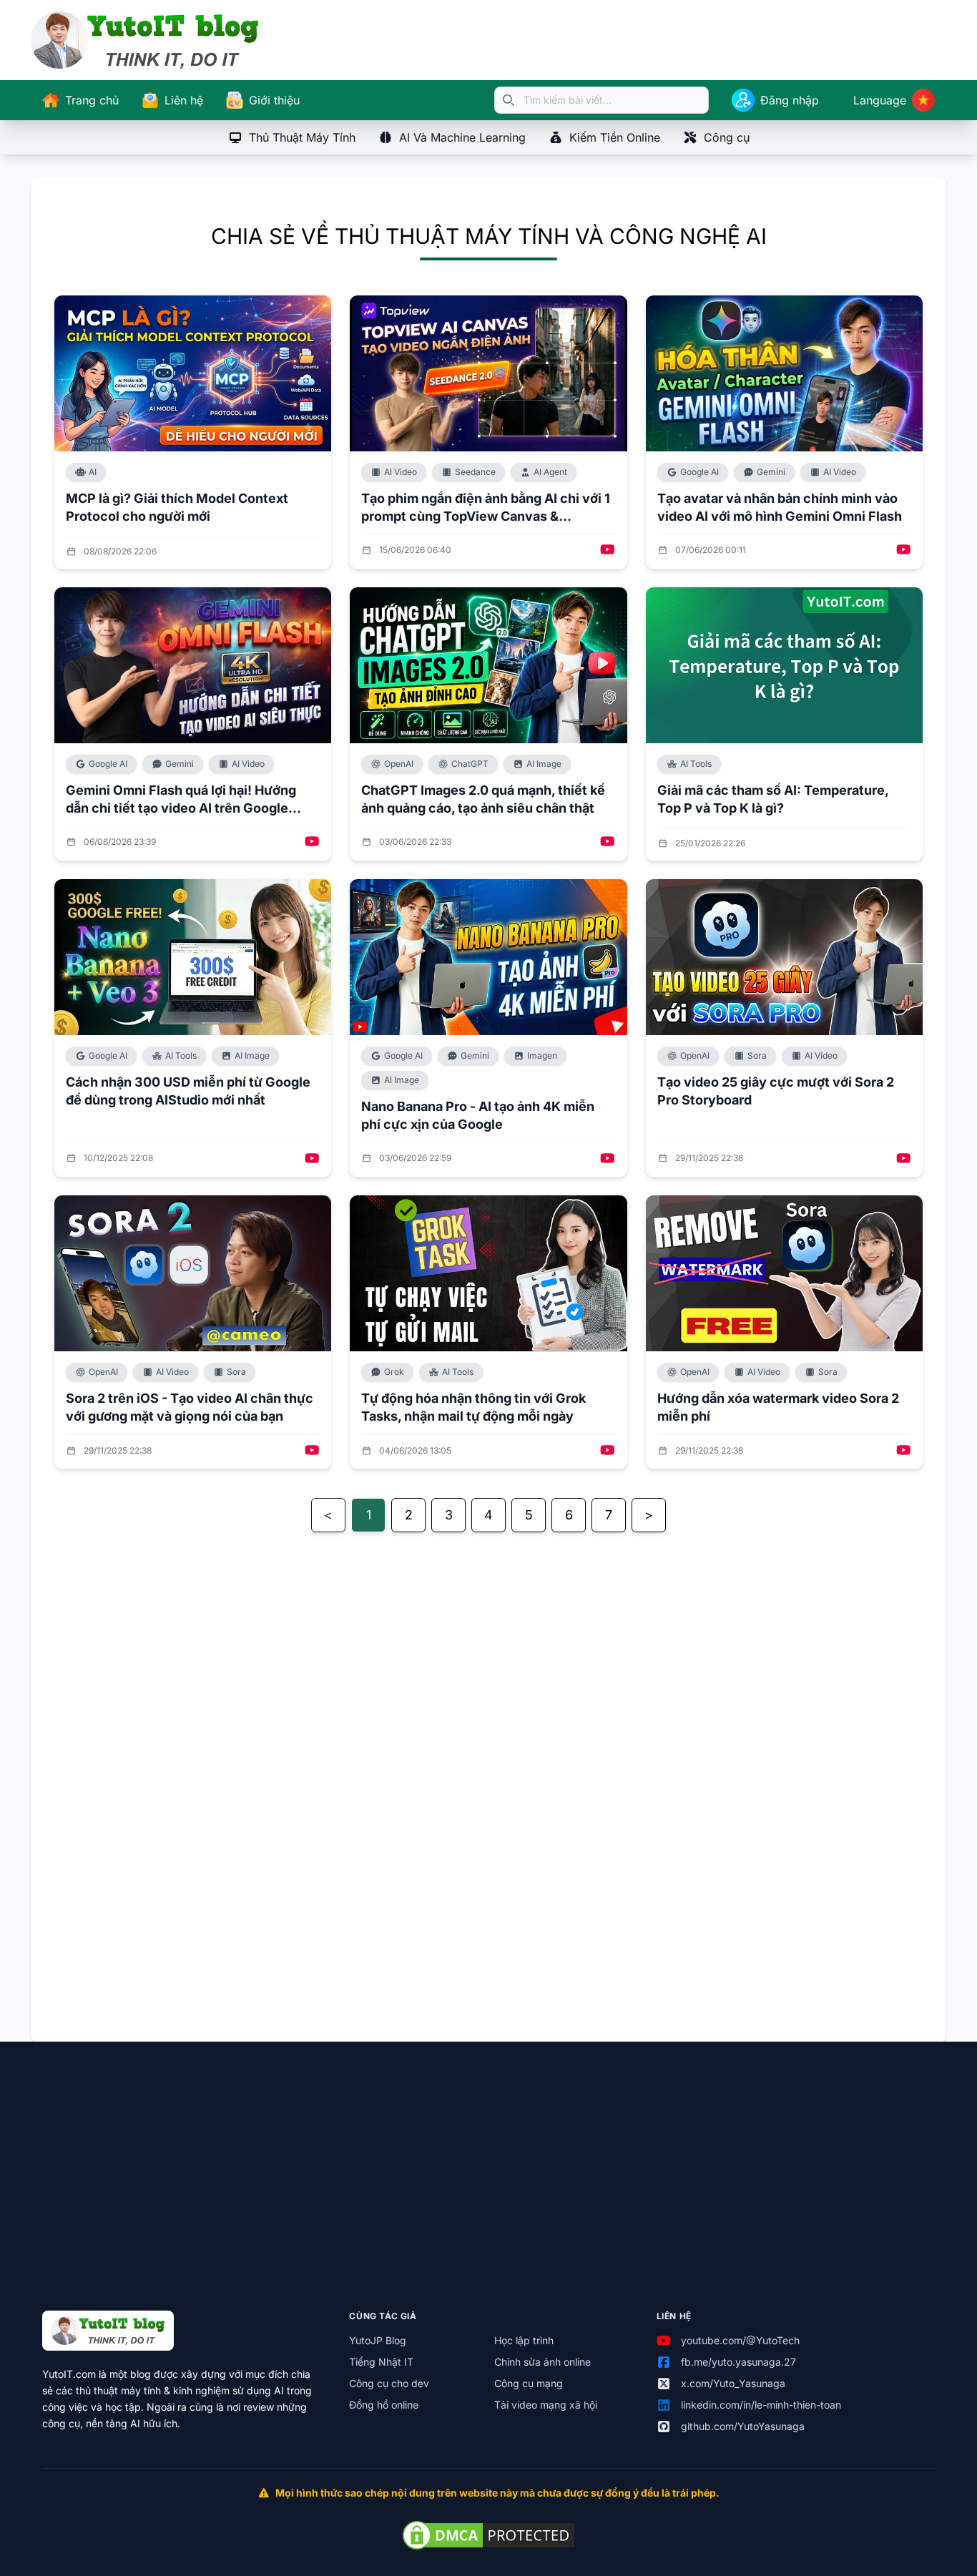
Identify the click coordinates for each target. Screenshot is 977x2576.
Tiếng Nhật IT (381, 2362)
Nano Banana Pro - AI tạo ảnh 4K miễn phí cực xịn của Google (478, 1115)
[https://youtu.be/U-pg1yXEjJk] (904, 550)
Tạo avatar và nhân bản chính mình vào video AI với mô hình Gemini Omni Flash (780, 507)
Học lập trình (524, 2340)
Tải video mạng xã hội (546, 2405)
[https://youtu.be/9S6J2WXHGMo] (904, 1451)
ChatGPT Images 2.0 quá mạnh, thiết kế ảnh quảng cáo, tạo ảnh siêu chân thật (483, 799)
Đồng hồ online (384, 2405)
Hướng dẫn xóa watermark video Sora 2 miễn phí (778, 1407)
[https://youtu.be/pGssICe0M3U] (312, 842)
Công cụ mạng (529, 2383)
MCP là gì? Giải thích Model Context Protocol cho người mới (177, 507)
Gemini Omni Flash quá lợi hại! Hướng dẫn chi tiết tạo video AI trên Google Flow (181, 800)
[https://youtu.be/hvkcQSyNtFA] (608, 1451)
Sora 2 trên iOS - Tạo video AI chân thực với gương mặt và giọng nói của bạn (190, 1407)
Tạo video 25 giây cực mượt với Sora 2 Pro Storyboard (776, 1091)
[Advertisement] (483, 1781)
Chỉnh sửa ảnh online (542, 2362)
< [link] (328, 1515)
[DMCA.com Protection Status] (488, 2535)
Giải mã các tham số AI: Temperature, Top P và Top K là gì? (773, 799)
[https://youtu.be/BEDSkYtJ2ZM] (608, 550)
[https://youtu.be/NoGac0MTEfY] (312, 1159)
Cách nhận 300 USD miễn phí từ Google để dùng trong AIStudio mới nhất (188, 1091)
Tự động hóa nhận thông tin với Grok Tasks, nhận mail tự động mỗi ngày (473, 1407)
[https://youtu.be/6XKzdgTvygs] (608, 1159)
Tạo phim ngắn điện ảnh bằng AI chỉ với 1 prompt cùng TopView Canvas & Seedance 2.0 (486, 508)
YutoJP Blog (378, 2340)
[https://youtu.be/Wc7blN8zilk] (904, 1159)
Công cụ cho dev (389, 2383)
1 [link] (369, 1515)
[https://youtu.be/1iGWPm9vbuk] (608, 842)
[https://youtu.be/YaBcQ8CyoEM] (312, 1451)
